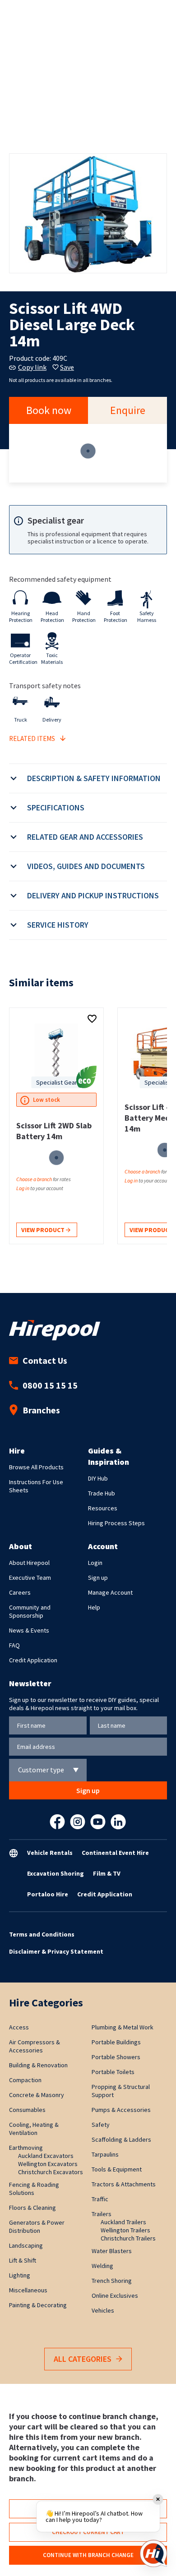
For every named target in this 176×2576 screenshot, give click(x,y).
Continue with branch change (88, 2555)
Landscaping (26, 2245)
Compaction (25, 2080)
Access (19, 2027)
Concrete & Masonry (37, 2095)
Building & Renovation (38, 2065)
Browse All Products (36, 1467)
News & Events (29, 1630)
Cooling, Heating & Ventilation (34, 2129)
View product (44, 1230)
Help (94, 1607)
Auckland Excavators (46, 2156)
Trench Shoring (112, 2281)
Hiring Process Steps (116, 1523)
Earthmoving (26, 2148)
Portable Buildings (116, 2042)
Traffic (100, 2199)
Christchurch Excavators (51, 2172)
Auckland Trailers (123, 2222)
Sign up (98, 1578)
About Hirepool (29, 1563)
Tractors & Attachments (124, 2184)
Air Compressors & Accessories (35, 2046)
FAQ (14, 1645)
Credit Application (33, 1660)
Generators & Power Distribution (37, 2226)
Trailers (102, 2214)
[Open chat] (153, 2553)
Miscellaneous (28, 2290)
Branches (41, 1410)
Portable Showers (116, 2057)
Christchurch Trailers (128, 2238)
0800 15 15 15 (50, 1385)
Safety (101, 2125)
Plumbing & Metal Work (123, 2027)
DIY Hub (98, 1478)
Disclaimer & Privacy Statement (56, 1951)
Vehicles (103, 2310)
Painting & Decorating (38, 2305)
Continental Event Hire (115, 1853)
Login (95, 1563)
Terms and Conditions (42, 1934)
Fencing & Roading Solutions (34, 2189)
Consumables (27, 2110)
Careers (20, 1592)
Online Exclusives (115, 2295)
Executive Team (30, 1578)
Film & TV (107, 1873)
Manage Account (110, 1592)
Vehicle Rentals (50, 1853)
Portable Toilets (113, 2072)
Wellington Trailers (125, 2230)
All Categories (83, 2359)
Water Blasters (112, 2251)
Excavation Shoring (56, 1873)
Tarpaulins (105, 2154)
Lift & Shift (23, 2260)
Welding (102, 2266)
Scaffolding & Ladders (121, 2139)
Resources (103, 1508)
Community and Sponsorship (30, 1611)
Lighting (20, 2275)
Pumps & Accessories (121, 2110)
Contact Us (45, 1360)
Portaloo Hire (48, 1894)
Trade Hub (102, 1493)
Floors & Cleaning (32, 2208)
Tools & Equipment (117, 2169)
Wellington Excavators (48, 2164)
